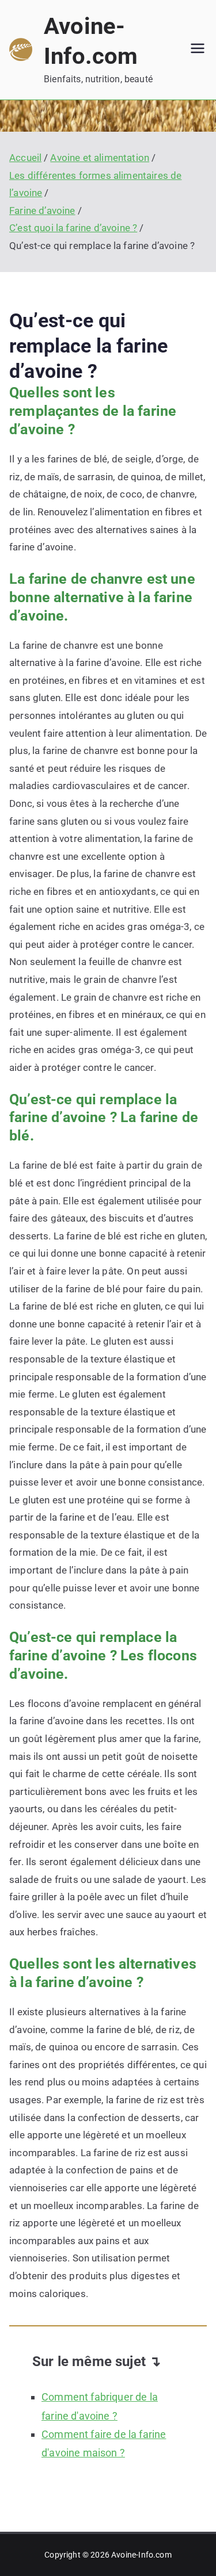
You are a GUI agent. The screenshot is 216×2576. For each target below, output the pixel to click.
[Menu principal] (198, 49)
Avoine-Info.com (141, 2555)
